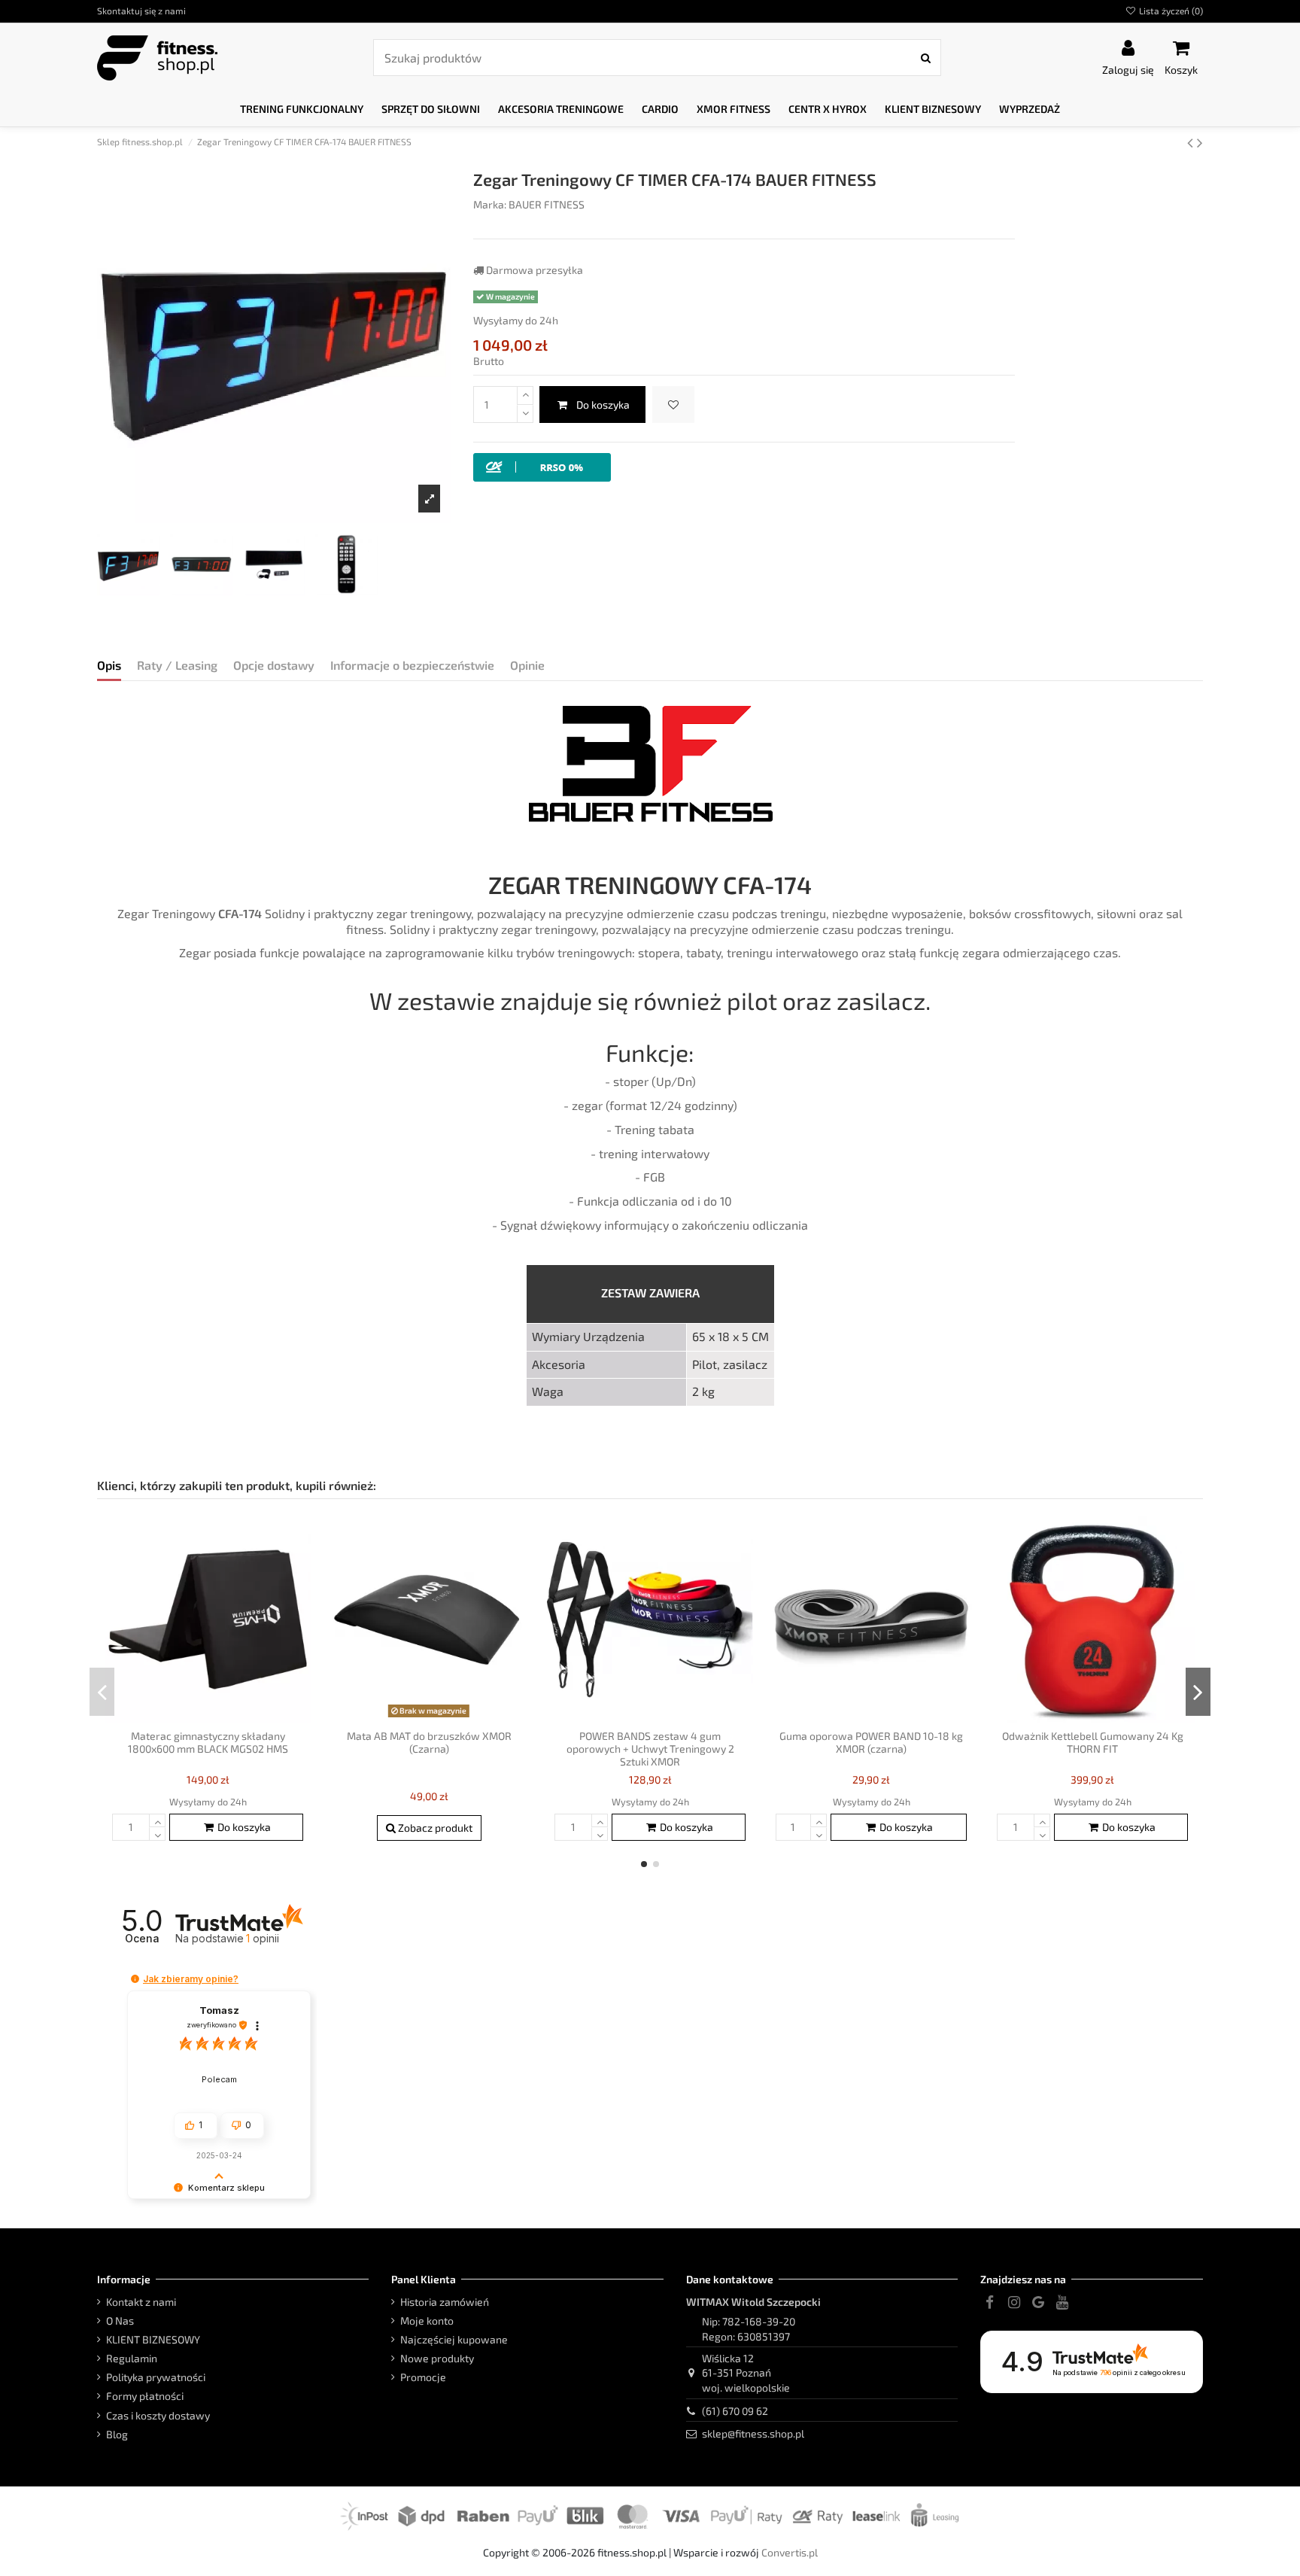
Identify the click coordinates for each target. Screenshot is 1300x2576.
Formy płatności (145, 2396)
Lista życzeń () (1170, 11)
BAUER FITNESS (547, 204)
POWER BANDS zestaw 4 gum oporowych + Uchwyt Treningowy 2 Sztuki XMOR (650, 1749)
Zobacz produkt (434, 1828)
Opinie (527, 665)
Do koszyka (603, 404)
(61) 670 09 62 (735, 2411)
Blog (117, 2434)
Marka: (490, 204)
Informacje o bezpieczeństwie (412, 665)
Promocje (423, 2377)
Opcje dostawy (274, 665)
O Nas (120, 2321)
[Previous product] (1192, 142)
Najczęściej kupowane (454, 2339)
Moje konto (427, 2321)
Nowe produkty (437, 2358)
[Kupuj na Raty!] (542, 466)
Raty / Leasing (177, 665)
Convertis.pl (790, 2552)
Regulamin (132, 2358)
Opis (109, 665)
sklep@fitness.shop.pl (753, 2433)
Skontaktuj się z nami (141, 11)
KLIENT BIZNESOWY (153, 2339)
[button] (302, 109)
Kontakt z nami (141, 2302)
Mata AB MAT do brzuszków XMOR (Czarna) (429, 1742)
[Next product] (1200, 142)
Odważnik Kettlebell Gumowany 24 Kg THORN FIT (1093, 1742)
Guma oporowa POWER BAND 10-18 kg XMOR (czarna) (871, 1742)
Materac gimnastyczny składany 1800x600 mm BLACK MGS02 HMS (208, 1742)
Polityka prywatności (156, 2377)
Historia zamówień (445, 2302)
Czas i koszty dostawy (158, 2415)
